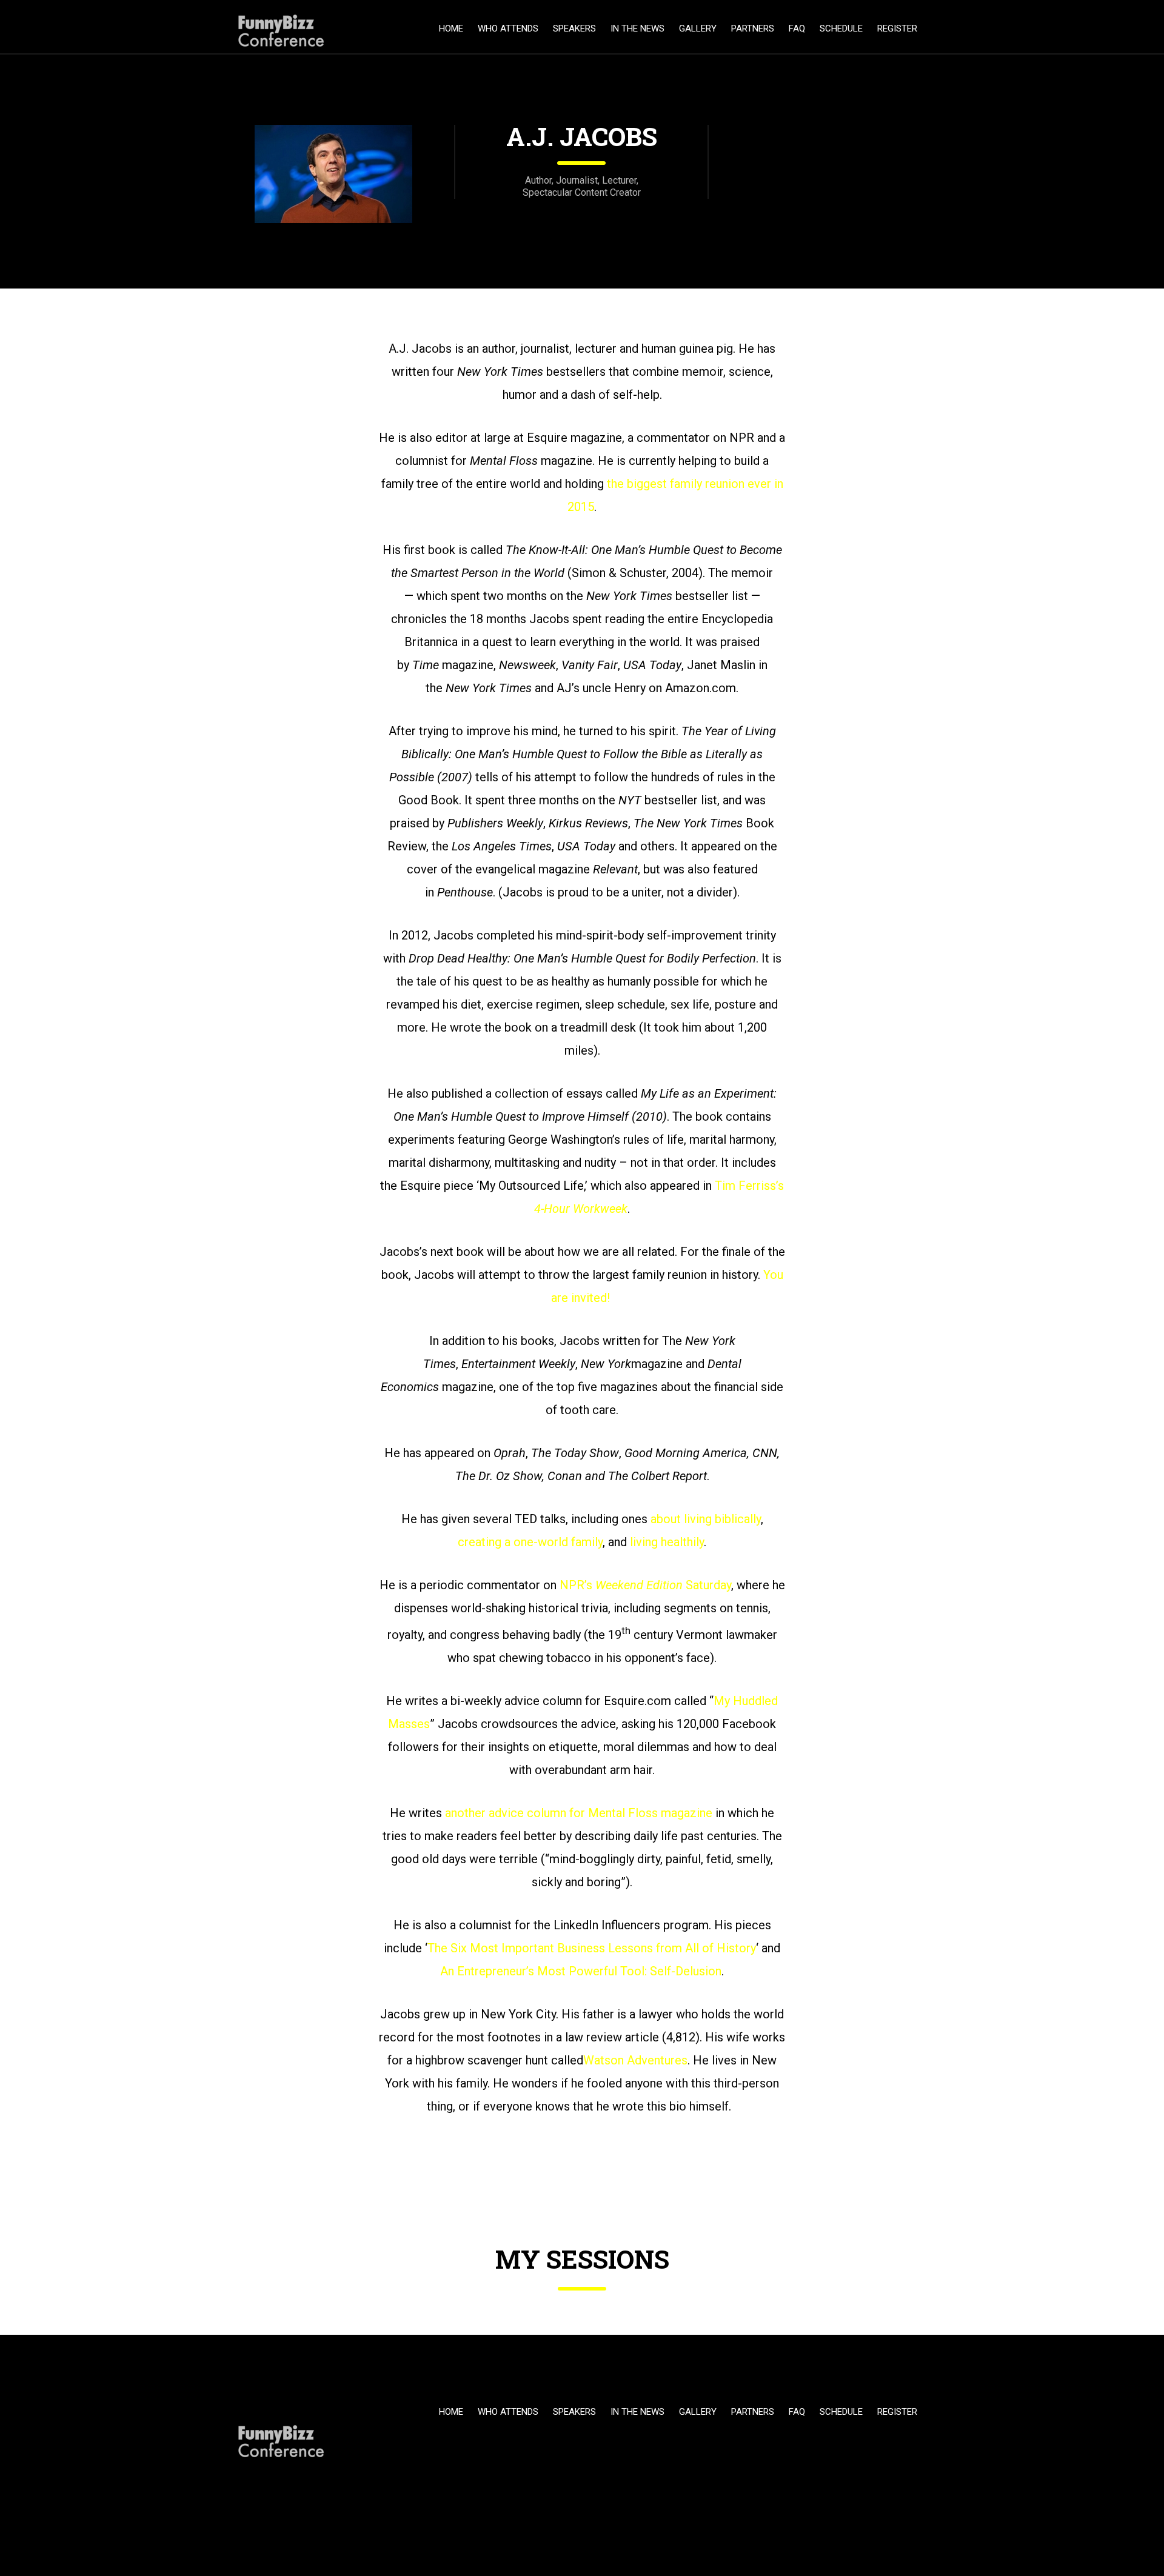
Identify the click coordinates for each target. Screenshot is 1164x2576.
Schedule (841, 28)
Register (897, 28)
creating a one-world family (530, 1542)
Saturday (708, 1585)
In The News (637, 28)
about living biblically (706, 1519)
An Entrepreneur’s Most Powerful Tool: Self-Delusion (581, 1971)
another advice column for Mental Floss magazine (579, 1813)
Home (451, 28)
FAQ (797, 28)
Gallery (698, 28)
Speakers (574, 28)
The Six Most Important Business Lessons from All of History (592, 1948)
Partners (753, 28)
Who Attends (508, 28)
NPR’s (576, 1585)
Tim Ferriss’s (749, 1186)
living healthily (667, 1542)
